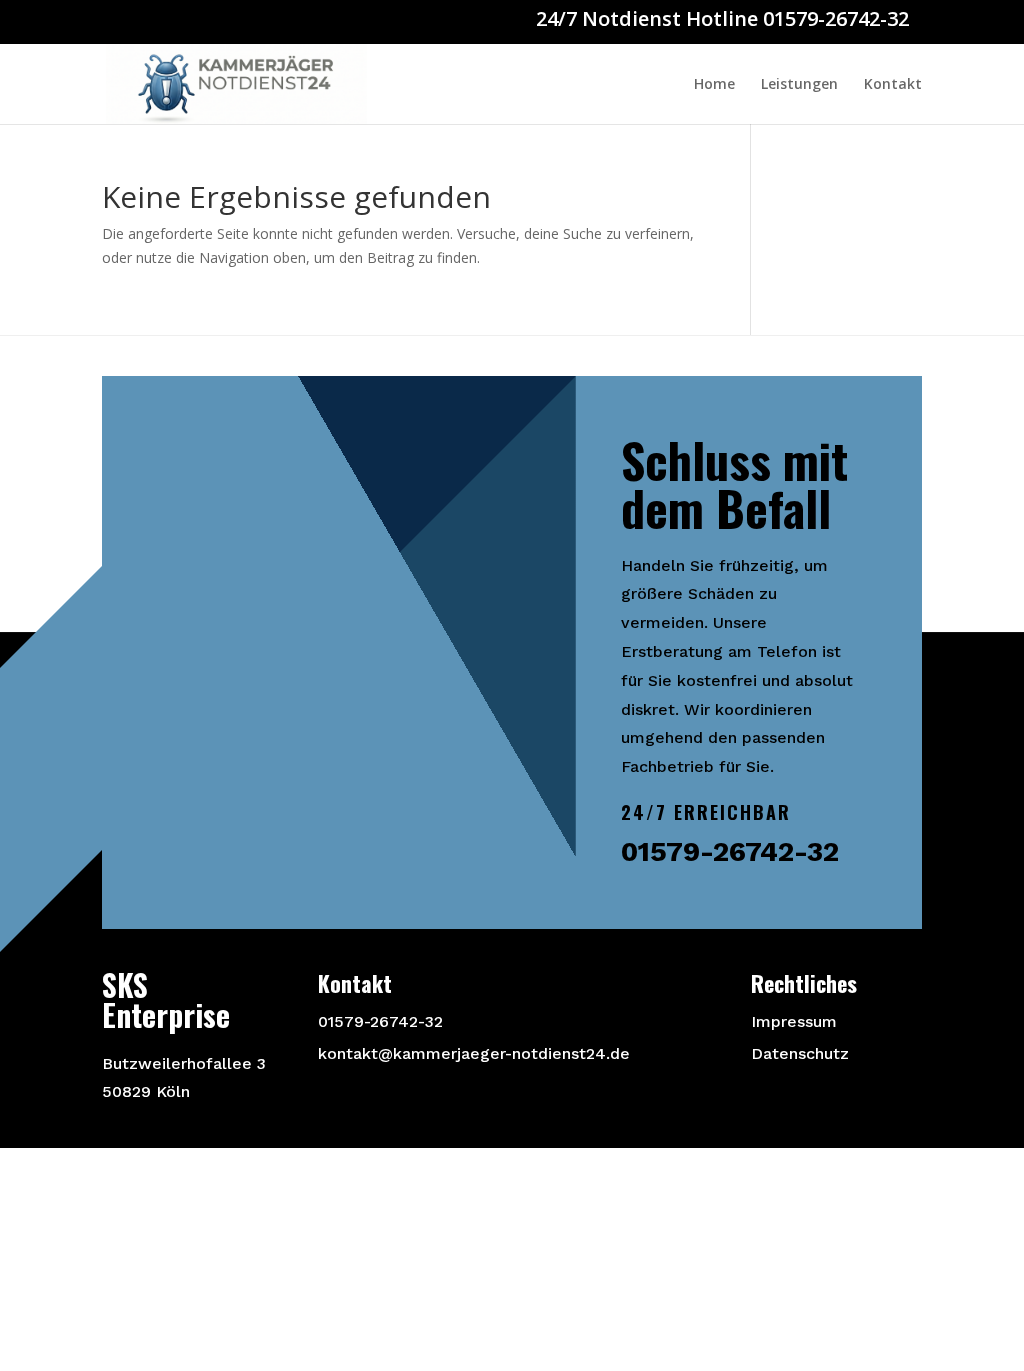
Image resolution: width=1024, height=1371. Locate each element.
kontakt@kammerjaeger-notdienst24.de (474, 1053)
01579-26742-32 (380, 1021)
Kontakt (893, 85)
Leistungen (799, 85)
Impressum (794, 1021)
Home (714, 85)
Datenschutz (800, 1053)
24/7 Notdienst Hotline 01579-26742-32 (722, 18)
